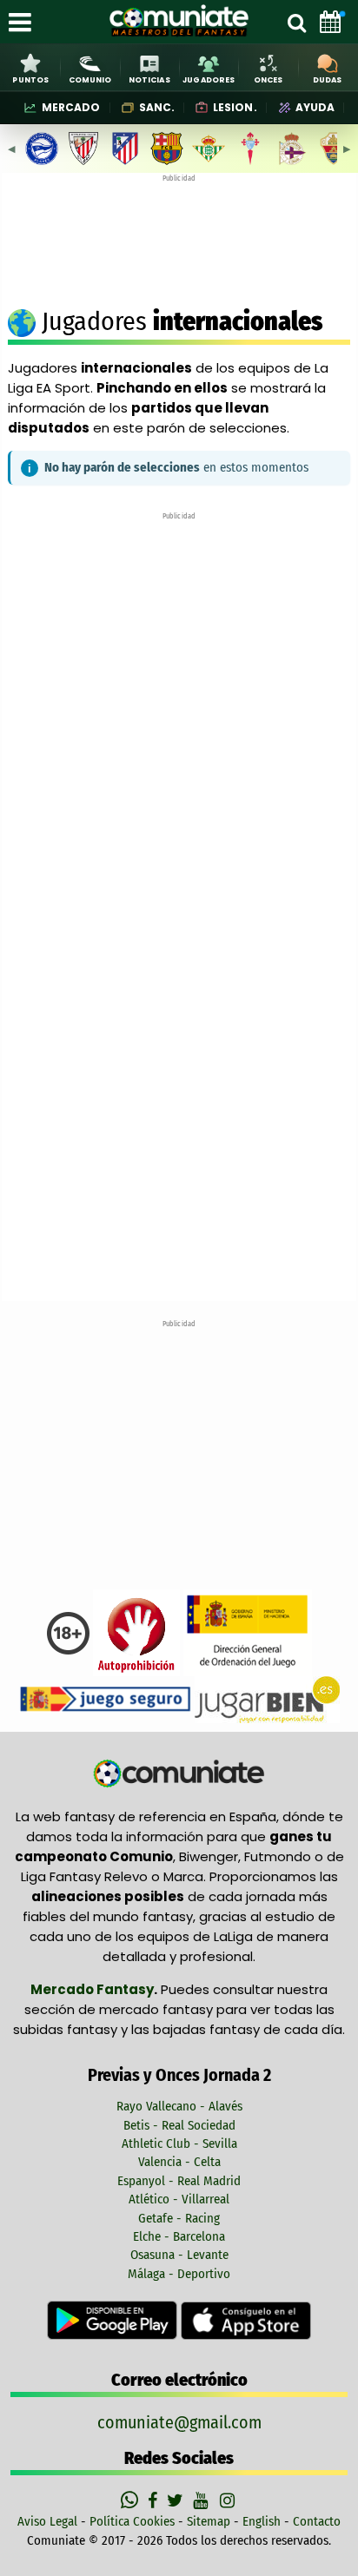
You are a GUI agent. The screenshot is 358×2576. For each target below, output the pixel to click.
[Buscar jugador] (296, 22)
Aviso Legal (47, 2521)
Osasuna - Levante (179, 2255)
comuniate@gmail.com (179, 2422)
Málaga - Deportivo (179, 2274)
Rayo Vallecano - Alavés (179, 2106)
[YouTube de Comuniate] (204, 2500)
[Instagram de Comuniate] (229, 2500)
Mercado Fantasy (92, 1989)
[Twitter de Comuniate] (177, 2500)
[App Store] (246, 2320)
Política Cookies (132, 2521)
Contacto (317, 2521)
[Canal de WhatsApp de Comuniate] (132, 2500)
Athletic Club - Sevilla (179, 2143)
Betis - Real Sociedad (179, 2125)
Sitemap (209, 2521)
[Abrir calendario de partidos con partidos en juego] (330, 22)
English (262, 2521)
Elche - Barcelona (179, 2236)
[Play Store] (114, 2320)
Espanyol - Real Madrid (179, 2181)
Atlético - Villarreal (179, 2199)
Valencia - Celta (179, 2162)
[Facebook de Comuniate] (155, 2500)
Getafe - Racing (179, 2218)
